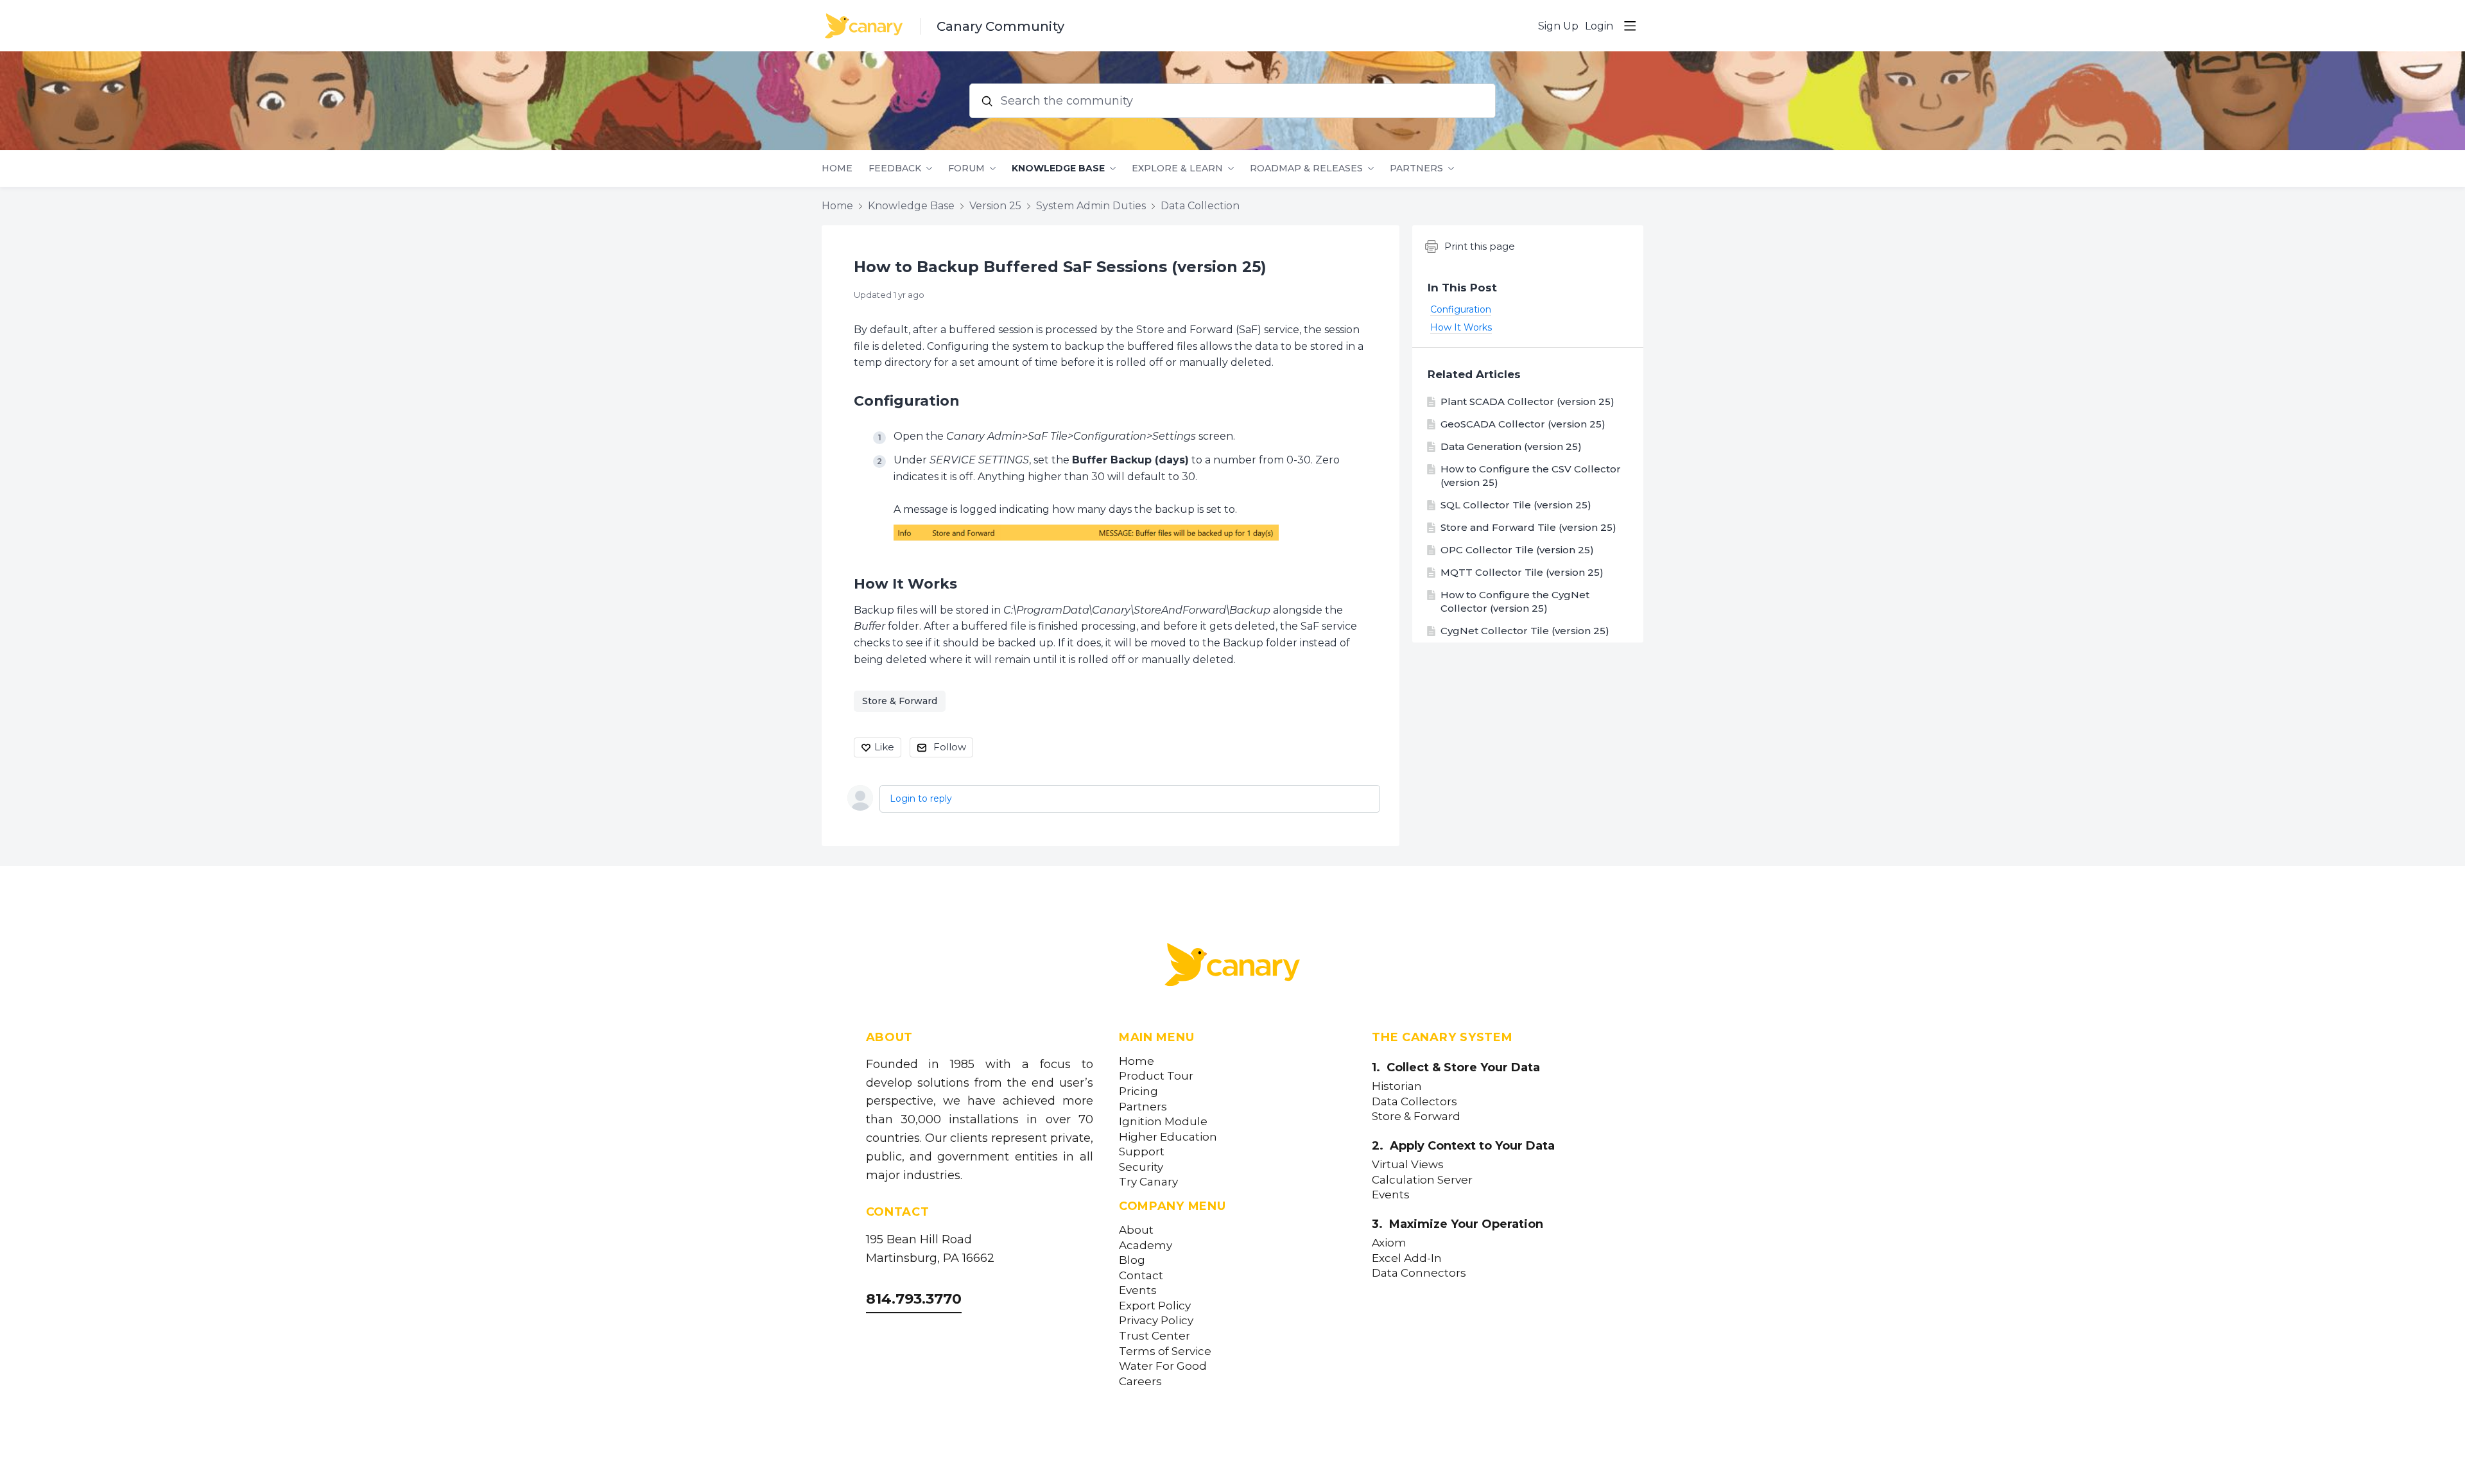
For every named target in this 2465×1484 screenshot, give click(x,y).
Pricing (1138, 1091)
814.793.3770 (914, 1299)
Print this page (1480, 246)
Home (837, 168)
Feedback (895, 168)
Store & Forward (900, 701)
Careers (1140, 1382)
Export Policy (1155, 1306)
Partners (1416, 168)
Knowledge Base (1058, 168)
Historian (1397, 1086)
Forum (966, 168)
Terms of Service (1165, 1351)
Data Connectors (1419, 1273)
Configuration (907, 401)
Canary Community (1000, 26)
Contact (1141, 1276)
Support (1142, 1152)
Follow (950, 747)
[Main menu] (1630, 26)
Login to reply (921, 798)
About (1136, 1230)
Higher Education (1168, 1137)
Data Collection (1200, 206)
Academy (1146, 1246)
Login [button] (1599, 26)
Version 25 (995, 206)
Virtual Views (1408, 1165)
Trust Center (1155, 1336)
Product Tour (1156, 1076)
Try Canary (1148, 1182)
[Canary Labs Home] (1232, 967)
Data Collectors (1414, 1102)
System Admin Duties (1091, 206)
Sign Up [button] (1558, 26)
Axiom (1389, 1243)
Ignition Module (1163, 1122)
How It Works (905, 584)
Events (1138, 1290)
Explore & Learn (1177, 168)
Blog (1132, 1260)
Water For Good (1163, 1366)
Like (884, 747)
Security (1141, 1167)
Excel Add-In (1407, 1258)
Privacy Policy (1156, 1321)
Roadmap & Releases (1306, 168)
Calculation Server (1422, 1180)
